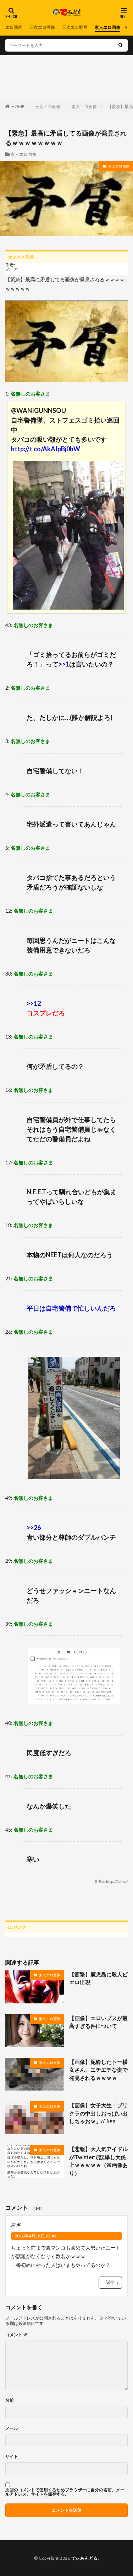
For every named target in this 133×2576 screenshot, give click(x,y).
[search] (121, 45)
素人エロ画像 (107, 27)
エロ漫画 (14, 27)
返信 (110, 2282)
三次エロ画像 (42, 27)
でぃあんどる (85, 2558)
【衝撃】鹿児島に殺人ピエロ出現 (98, 1978)
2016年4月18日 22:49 (35, 2236)
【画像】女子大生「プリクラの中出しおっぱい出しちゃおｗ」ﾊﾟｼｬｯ (98, 2113)
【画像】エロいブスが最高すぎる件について (98, 2022)
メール (12, 2428)
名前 (10, 2400)
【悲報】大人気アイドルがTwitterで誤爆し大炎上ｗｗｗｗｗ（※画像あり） (98, 2161)
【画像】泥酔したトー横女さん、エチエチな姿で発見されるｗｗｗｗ (98, 2070)
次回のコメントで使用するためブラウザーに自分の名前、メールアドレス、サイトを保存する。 (65, 2492)
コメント (16, 2335)
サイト (12, 2457)
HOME (18, 107)
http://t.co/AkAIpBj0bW (46, 449)
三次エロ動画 (75, 27)
